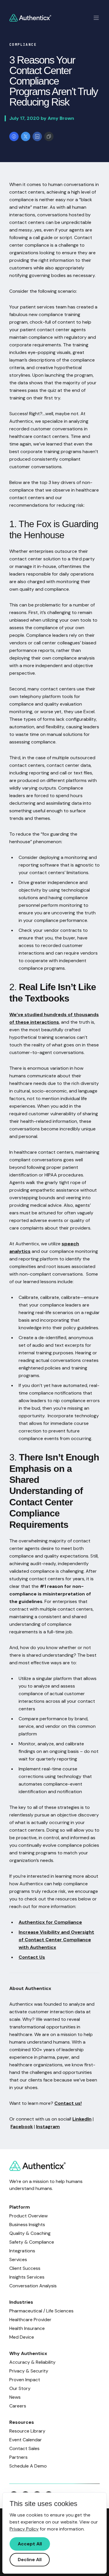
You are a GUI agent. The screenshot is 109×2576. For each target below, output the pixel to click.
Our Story (20, 2388)
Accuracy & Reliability (32, 2362)
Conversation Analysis (33, 2286)
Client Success (25, 2268)
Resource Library (27, 2431)
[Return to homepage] (30, 18)
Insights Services (27, 2277)
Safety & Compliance (32, 2242)
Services (18, 2260)
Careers (18, 2406)
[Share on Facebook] (14, 136)
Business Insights (27, 2225)
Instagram (48, 2127)
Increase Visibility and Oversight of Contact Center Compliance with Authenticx (56, 1940)
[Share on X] (26, 136)
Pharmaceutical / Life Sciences (41, 2311)
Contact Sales (24, 2448)
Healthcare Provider (30, 2320)
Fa (13, 2127)
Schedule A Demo (28, 2466)
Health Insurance (27, 2328)
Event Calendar (26, 2440)
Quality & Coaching (30, 2233)
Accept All (30, 2544)
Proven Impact (25, 2380)
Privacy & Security (29, 2371)
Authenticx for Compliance (50, 1922)
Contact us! (68, 2103)
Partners (18, 2457)
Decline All (30, 2560)
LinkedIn (82, 2119)
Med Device (22, 2337)
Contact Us (32, 1957)
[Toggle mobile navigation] (96, 18)
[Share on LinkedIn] (37, 136)
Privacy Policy (24, 2529)
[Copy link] (49, 136)
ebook (26, 2127)
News (15, 2397)
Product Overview (28, 2216)
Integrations (22, 2251)
